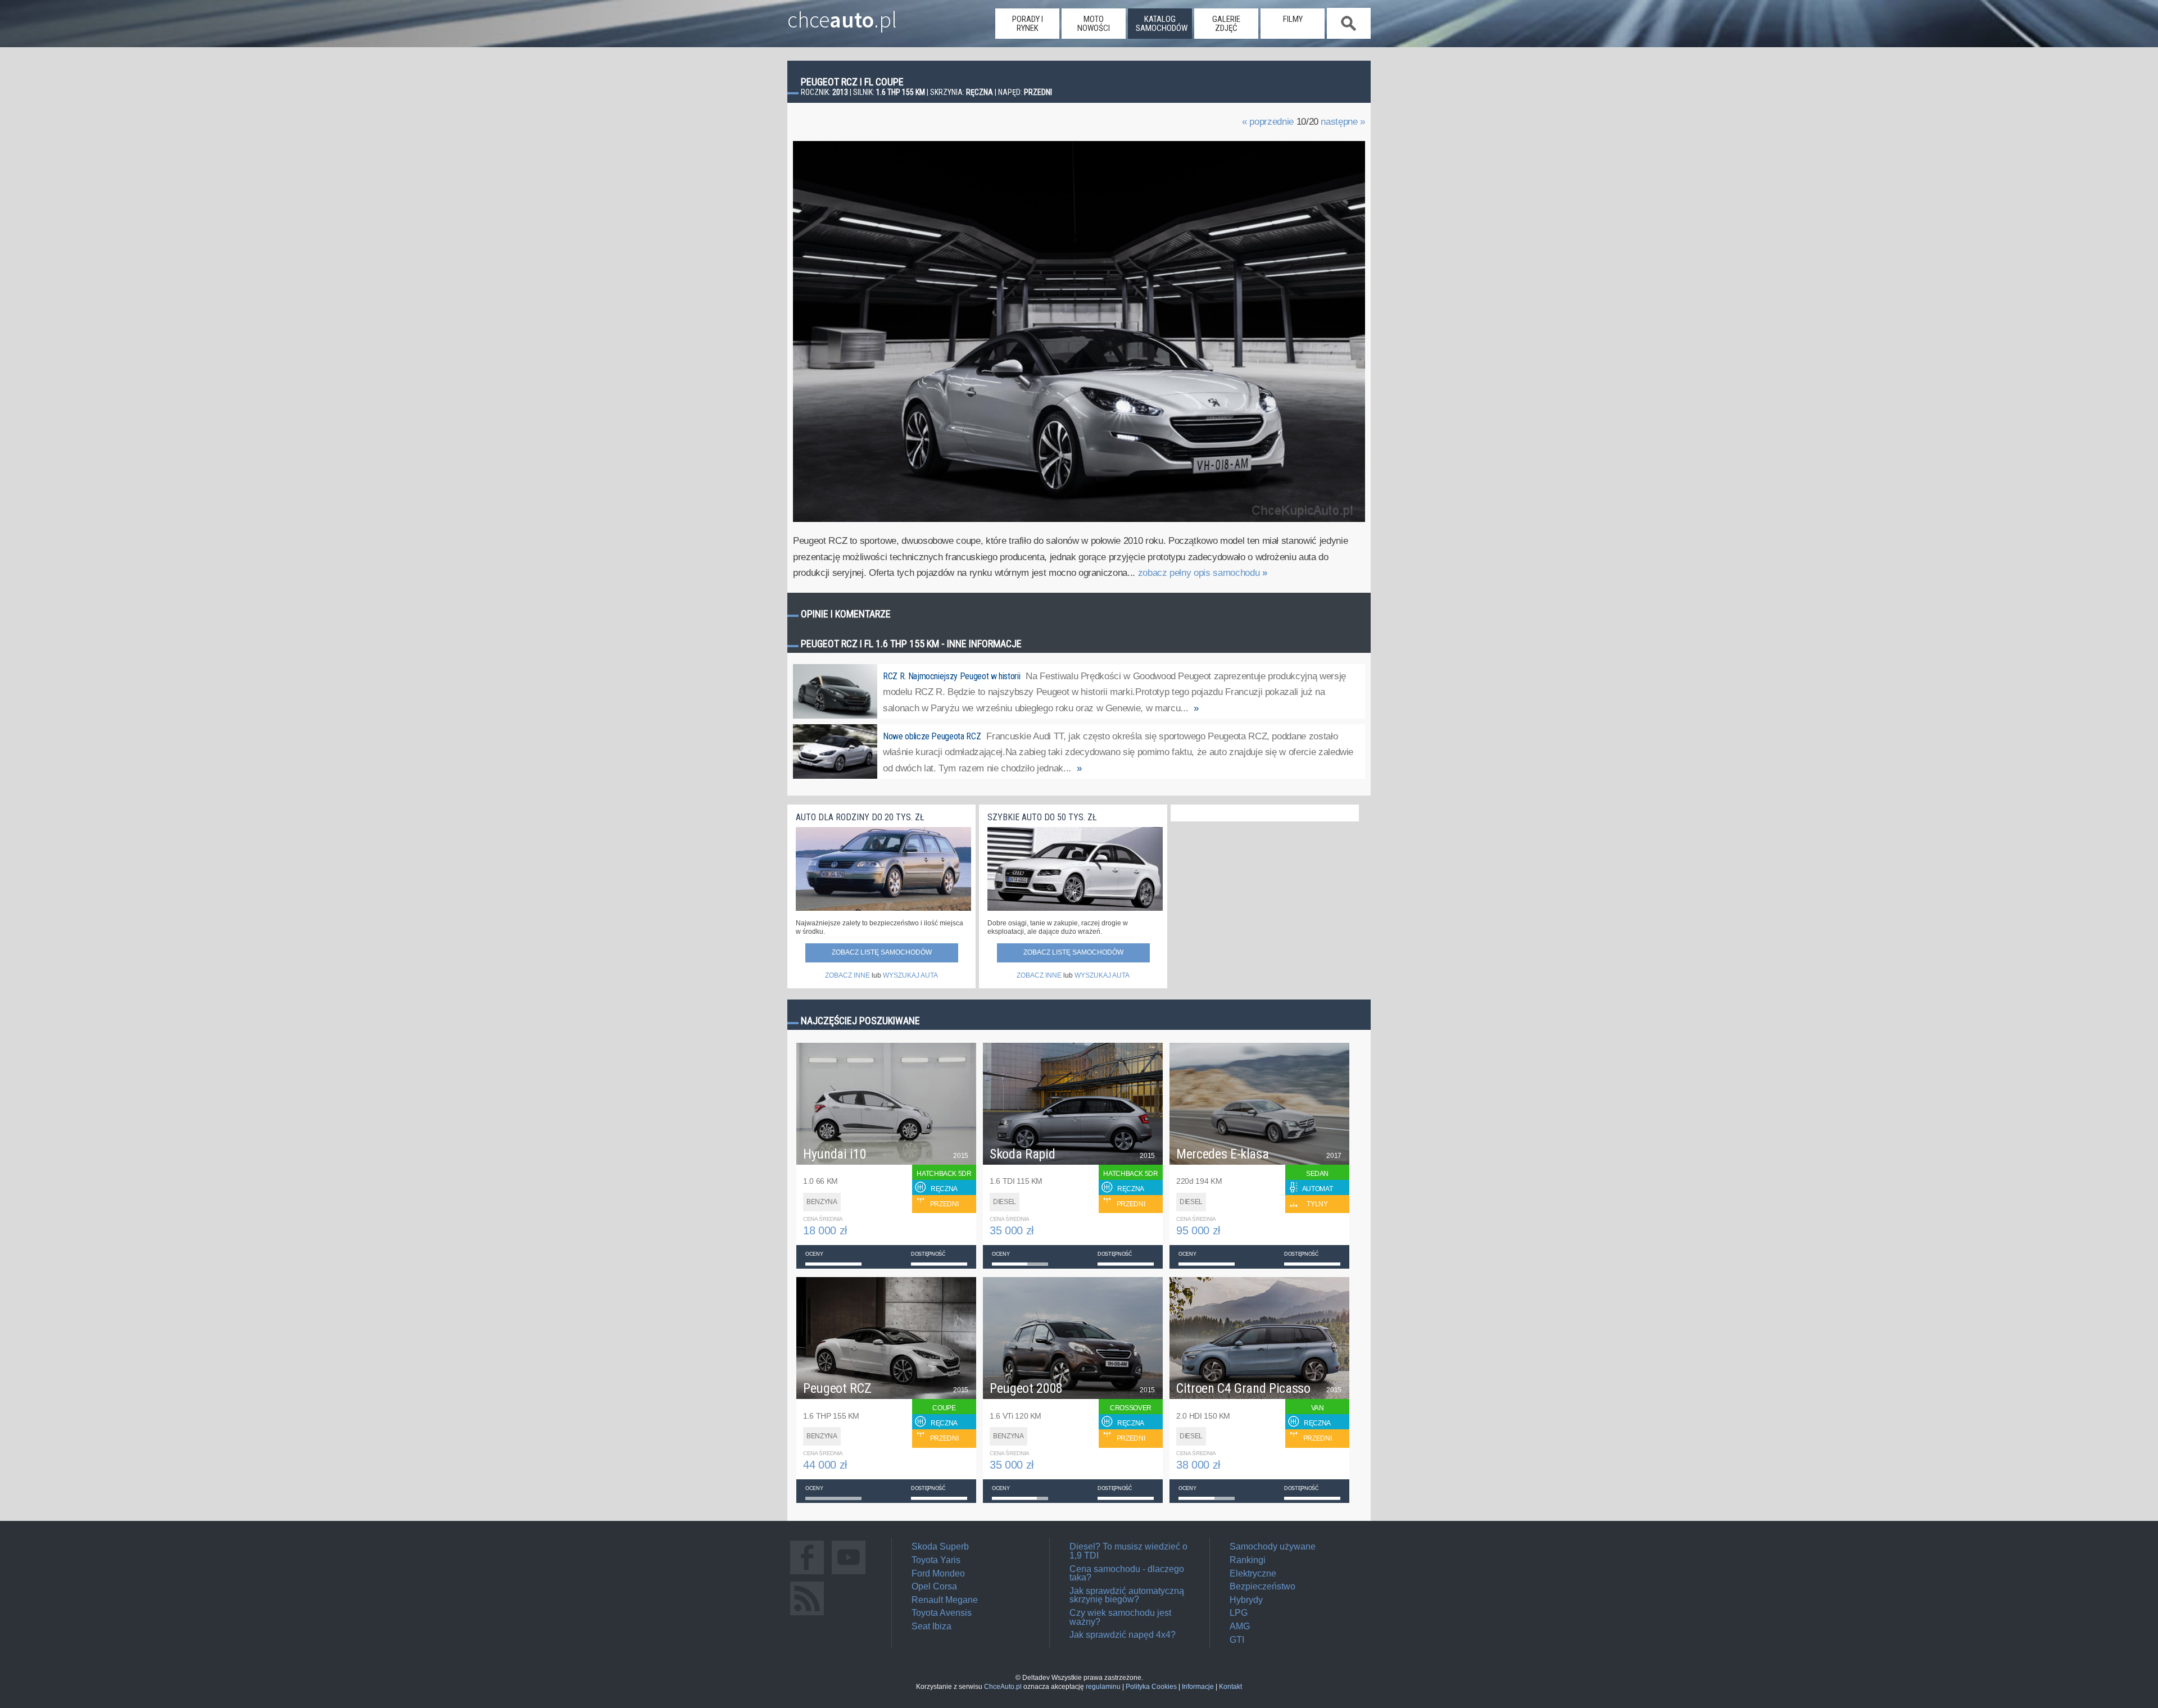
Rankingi (1248, 1560)
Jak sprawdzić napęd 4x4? (1123, 1635)
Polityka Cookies (1151, 1687)
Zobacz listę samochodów (882, 952)
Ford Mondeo (938, 1573)
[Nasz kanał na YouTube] (849, 1574)
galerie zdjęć (1226, 24)
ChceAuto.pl (1003, 1687)
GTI (1237, 1640)
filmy (1293, 19)
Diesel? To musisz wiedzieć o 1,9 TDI (1128, 1551)
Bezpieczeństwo (1262, 1586)
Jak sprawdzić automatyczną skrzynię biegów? (1127, 1595)
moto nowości (1094, 24)
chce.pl (842, 15)
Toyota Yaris (936, 1560)
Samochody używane (1273, 1546)
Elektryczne (1253, 1573)
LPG (1239, 1613)
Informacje (1198, 1687)
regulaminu (1103, 1687)
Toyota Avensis (942, 1613)
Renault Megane (945, 1600)
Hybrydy (1246, 1600)
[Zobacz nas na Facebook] (807, 1574)
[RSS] (807, 1615)
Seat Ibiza (931, 1626)
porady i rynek (1028, 24)
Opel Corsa (934, 1586)
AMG (1240, 1626)
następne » (1343, 122)
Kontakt (1230, 1687)
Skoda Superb (940, 1546)
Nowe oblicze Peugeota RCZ (932, 736)
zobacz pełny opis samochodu (1203, 573)
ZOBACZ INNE (847, 975)
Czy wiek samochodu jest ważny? (1120, 1617)
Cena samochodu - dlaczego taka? (1127, 1573)
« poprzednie (1268, 122)
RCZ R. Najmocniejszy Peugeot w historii (951, 676)
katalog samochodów (1162, 24)
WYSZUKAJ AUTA (910, 975)
